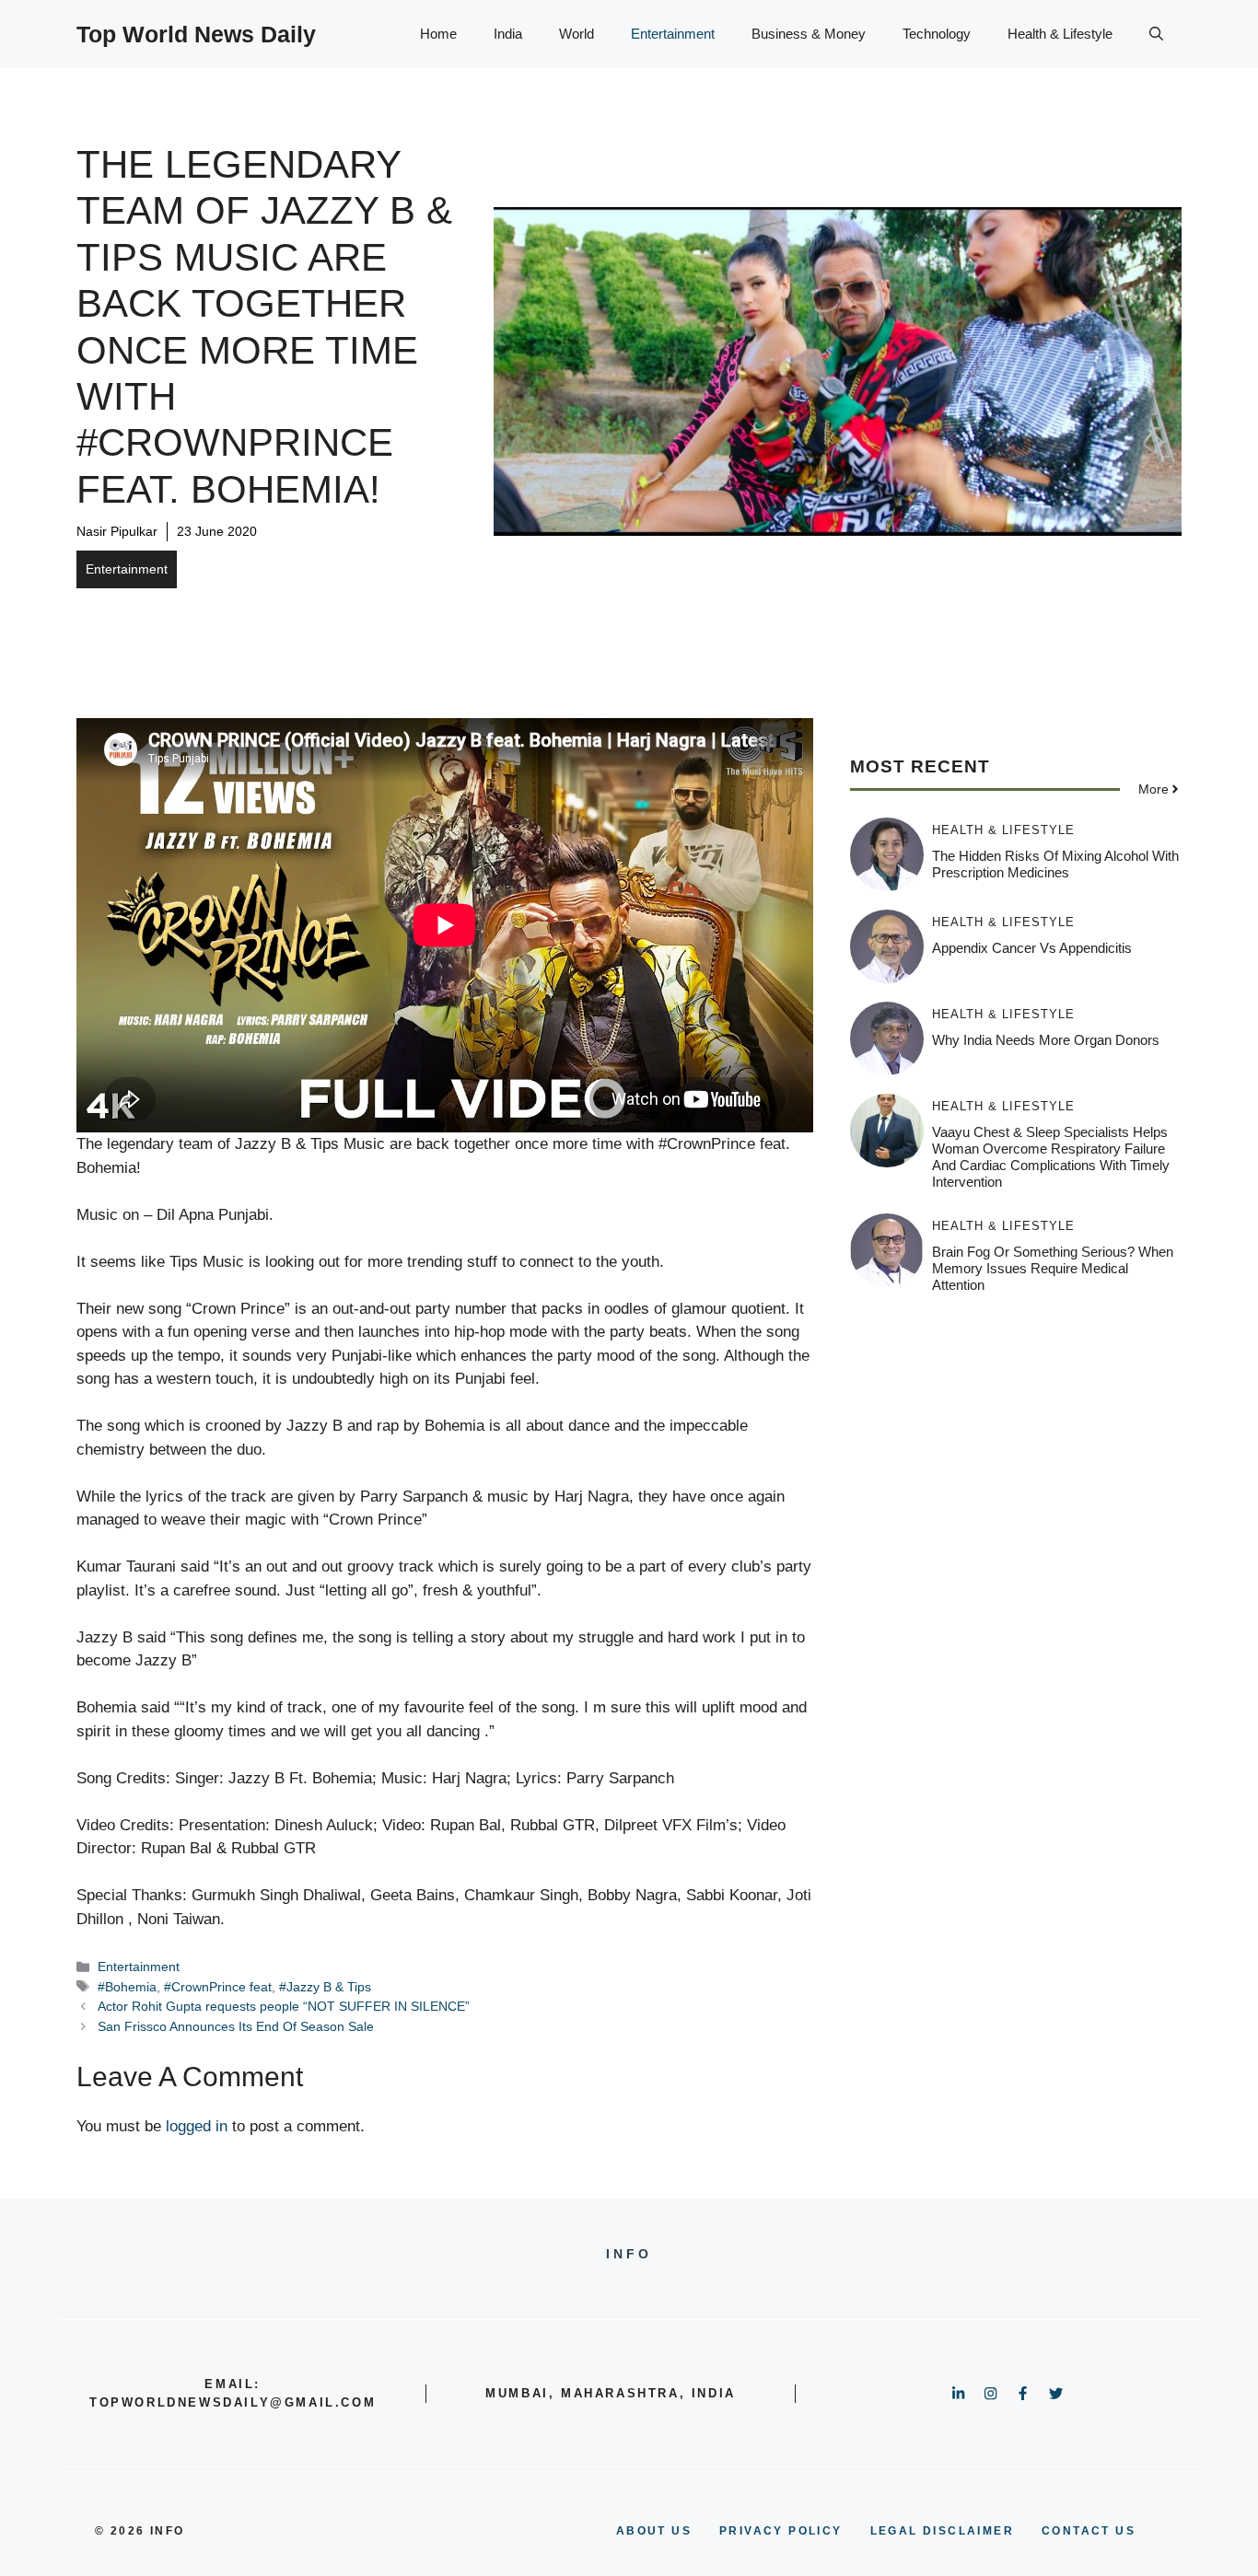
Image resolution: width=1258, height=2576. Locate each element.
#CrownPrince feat (218, 1987)
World (577, 34)
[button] (1156, 34)
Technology (937, 34)
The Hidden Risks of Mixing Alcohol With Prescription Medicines (1055, 864)
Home (438, 34)
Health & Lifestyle (1060, 34)
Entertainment (673, 34)
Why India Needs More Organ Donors (1046, 1040)
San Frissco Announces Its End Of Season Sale (236, 2026)
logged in (197, 2126)
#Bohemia (127, 1987)
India (508, 34)
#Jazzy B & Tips (325, 1987)
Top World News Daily (196, 34)
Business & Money (809, 34)
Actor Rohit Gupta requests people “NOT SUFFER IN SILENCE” (284, 2006)
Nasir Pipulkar (117, 531)
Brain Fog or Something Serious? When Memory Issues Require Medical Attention (1053, 1268)
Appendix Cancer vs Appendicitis (1032, 948)
